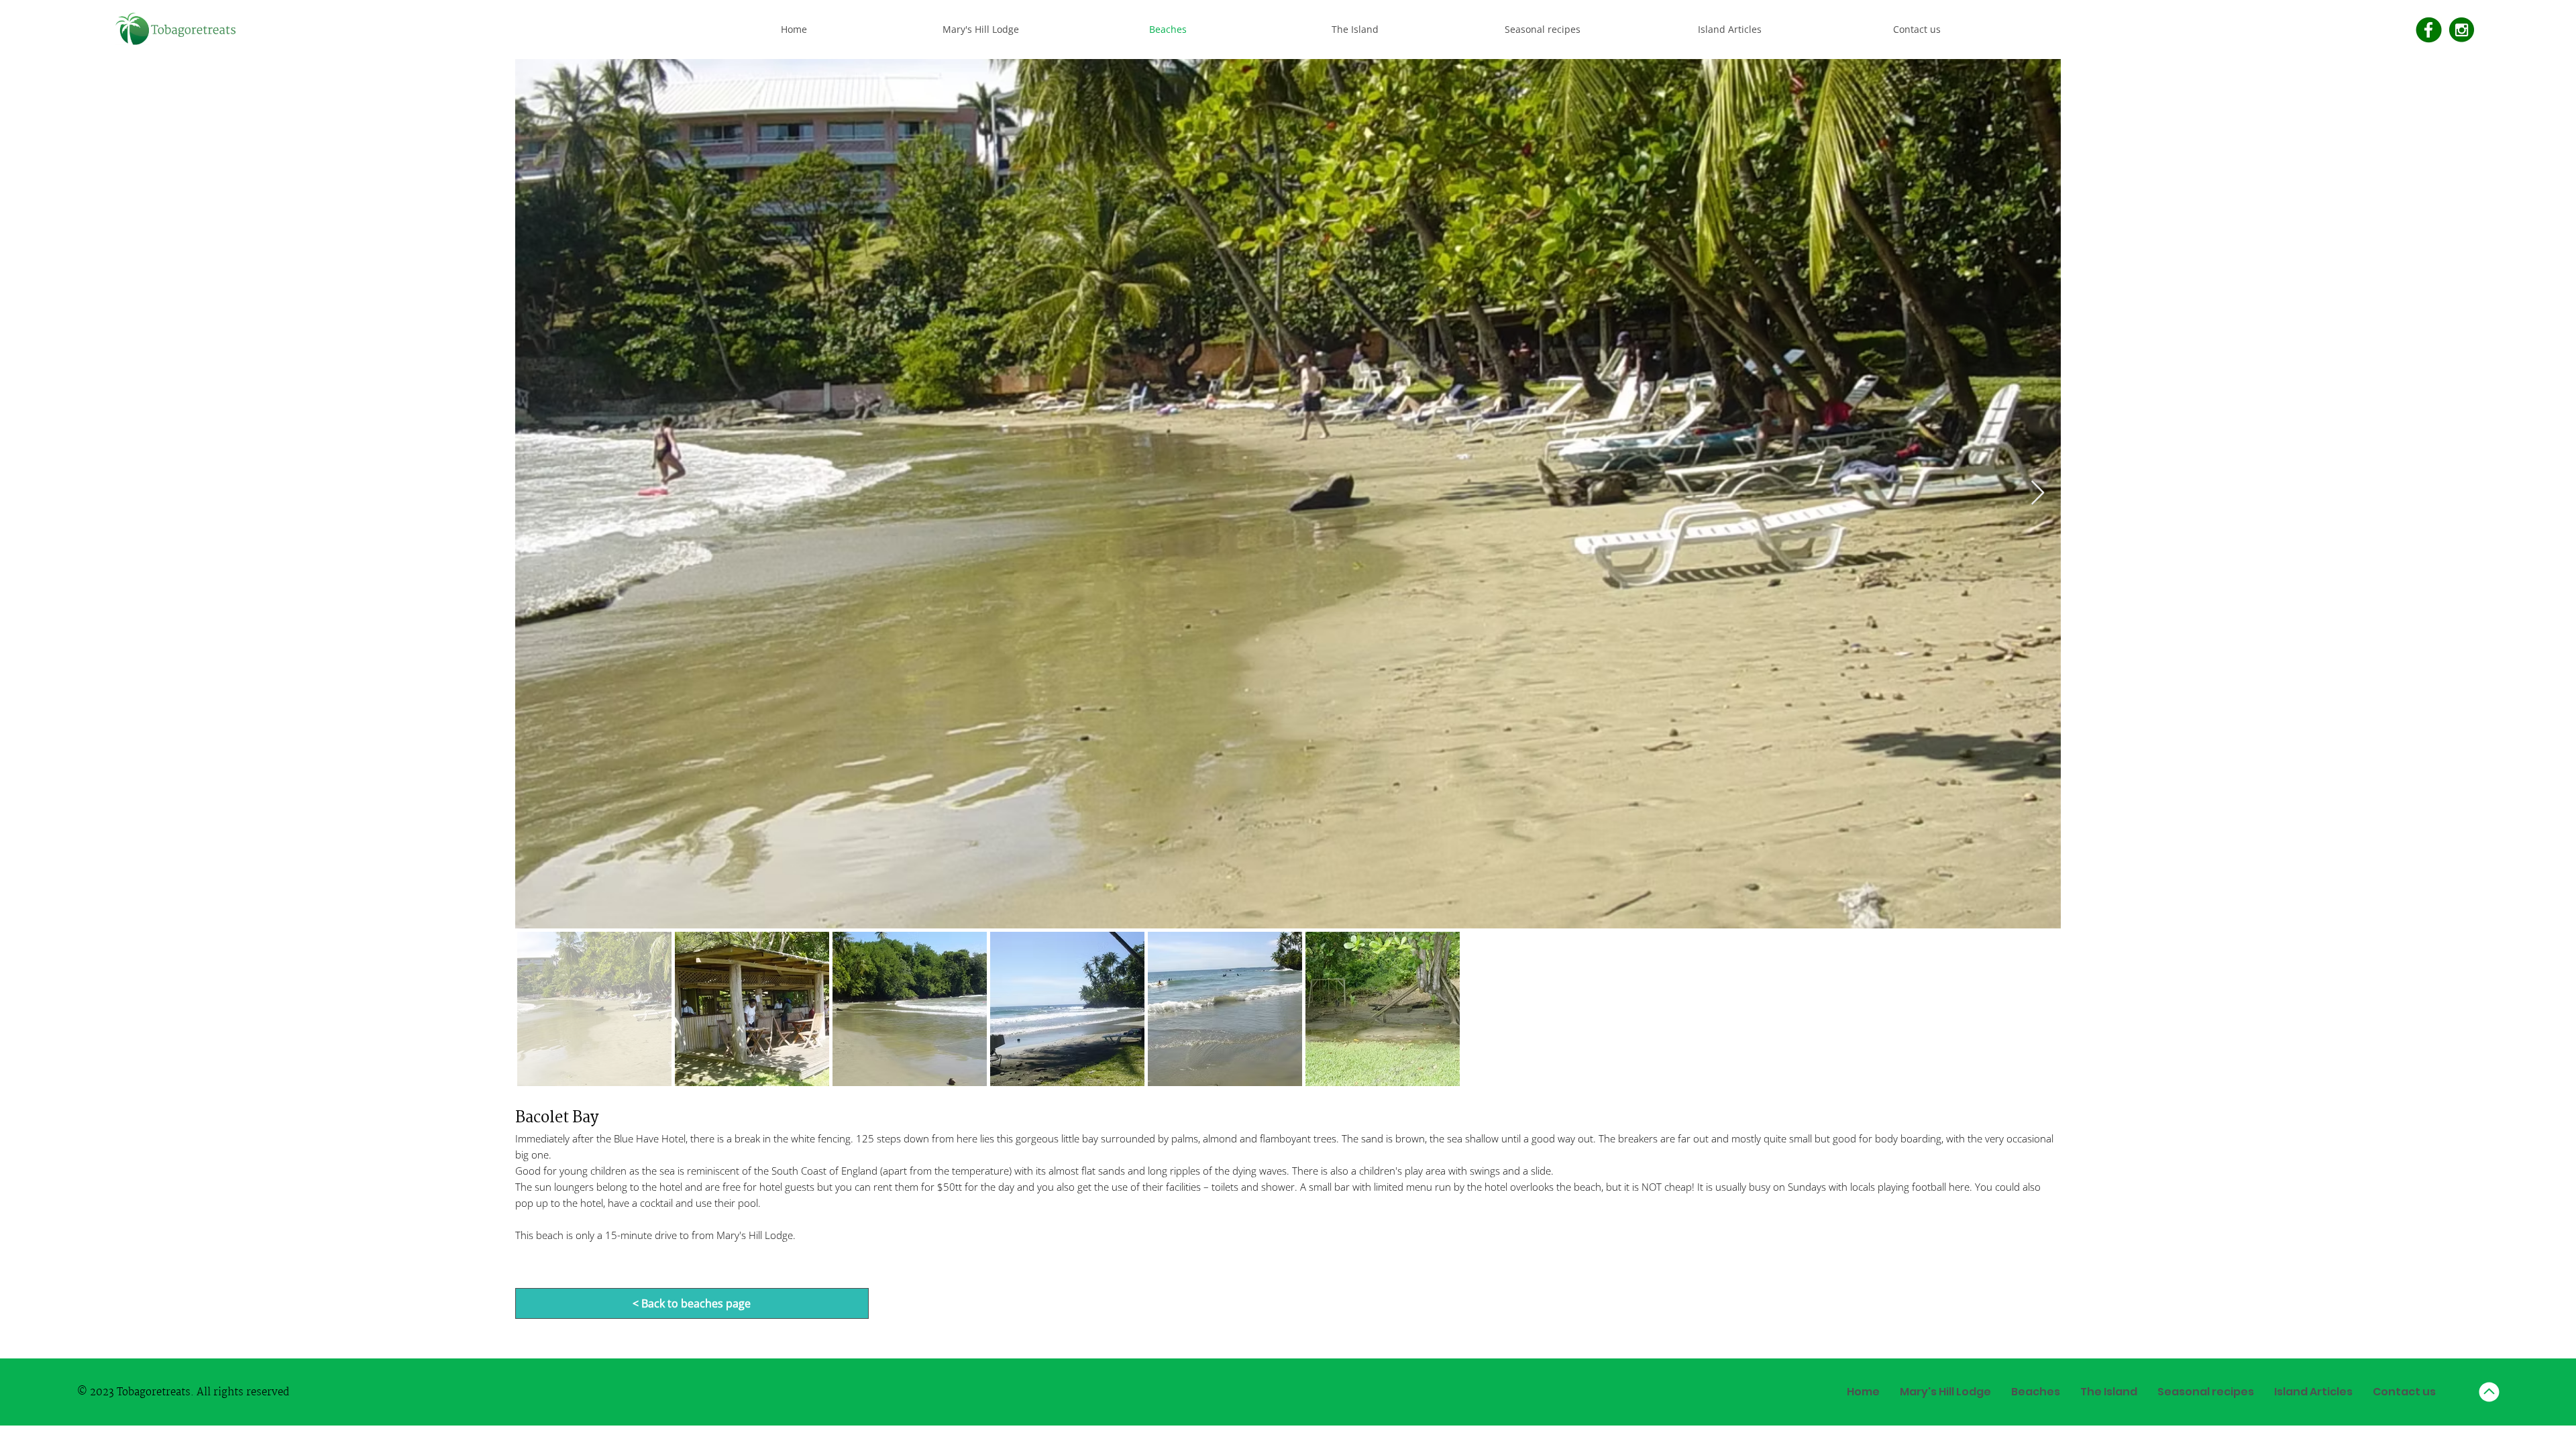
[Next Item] (2038, 493)
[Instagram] (2462, 30)
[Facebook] (2429, 30)
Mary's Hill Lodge (755, 1235)
